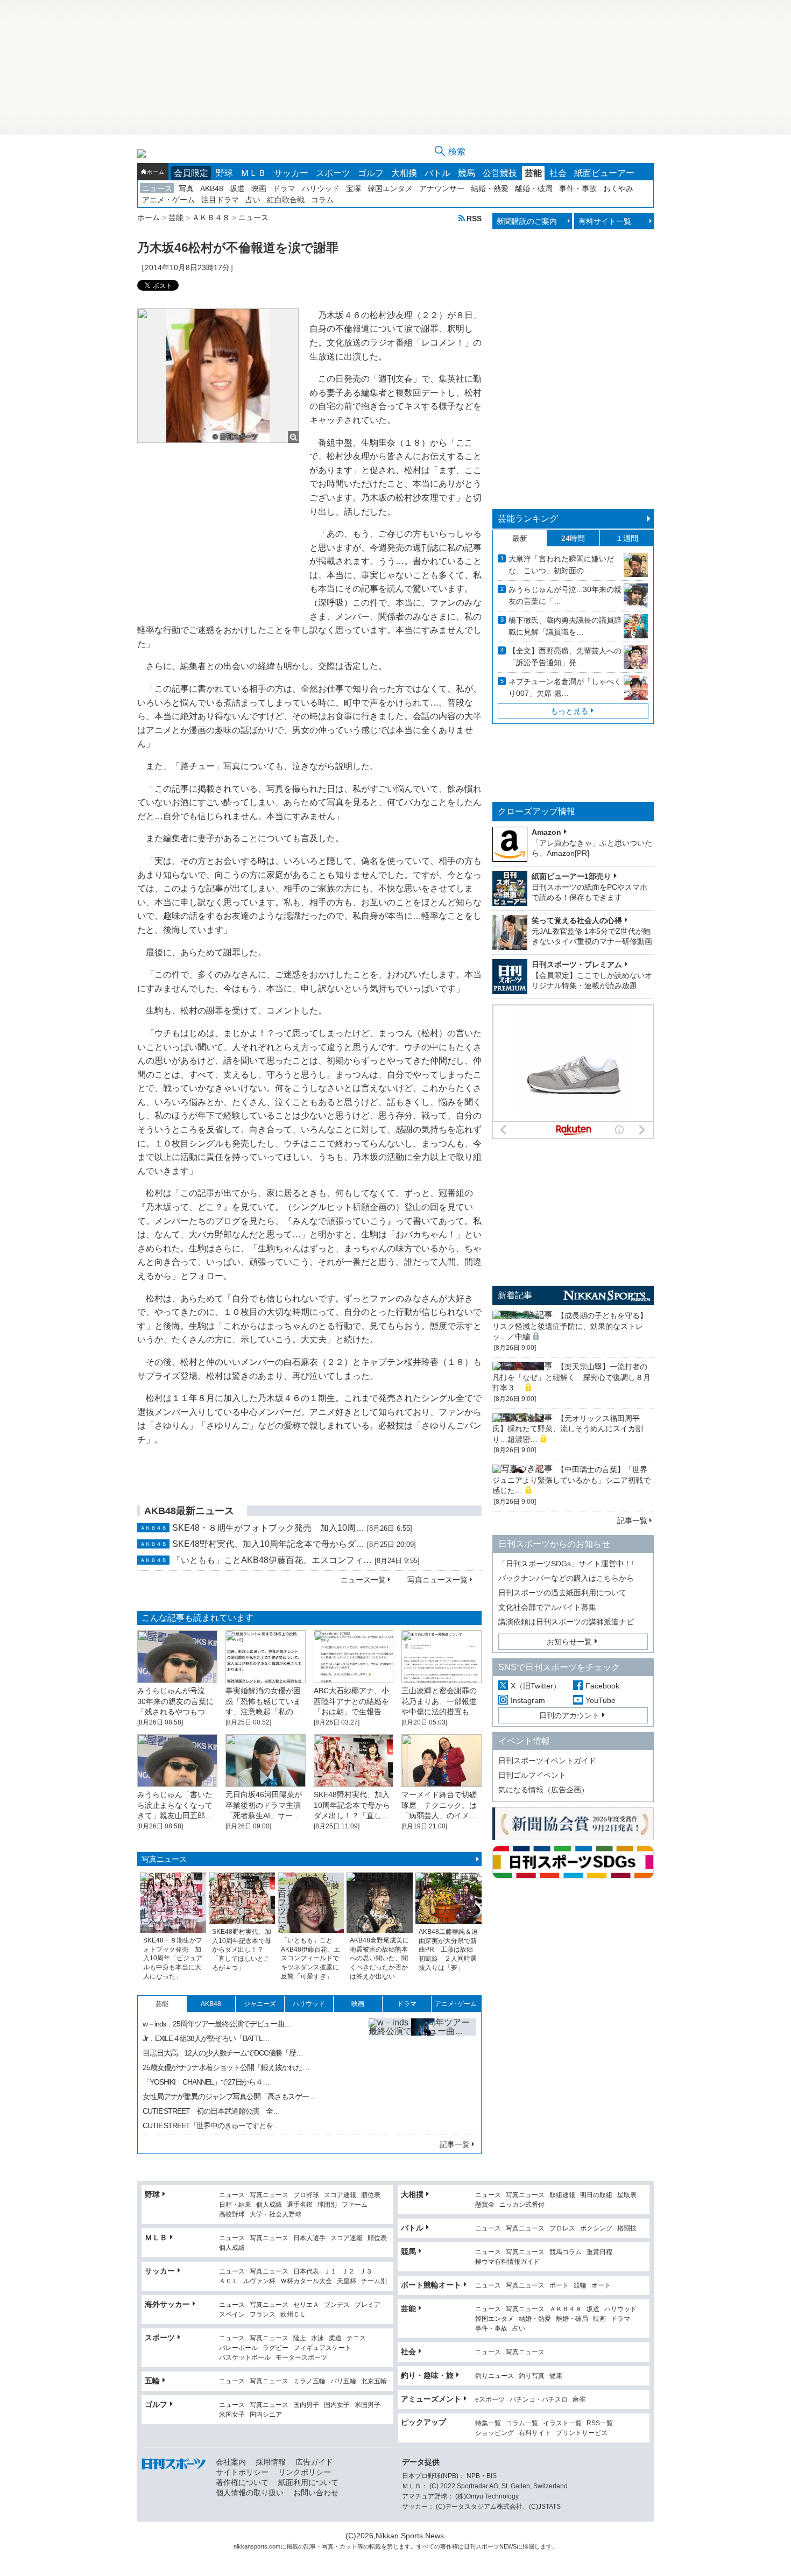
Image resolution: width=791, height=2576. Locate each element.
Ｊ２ (348, 2272)
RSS (474, 218)
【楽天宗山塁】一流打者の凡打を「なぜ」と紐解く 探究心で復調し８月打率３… (571, 1377)
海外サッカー (167, 2304)
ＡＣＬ (229, 2281)
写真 (186, 188)
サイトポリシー (242, 2472)
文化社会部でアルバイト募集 (547, 1607)
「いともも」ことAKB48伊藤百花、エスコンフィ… (272, 1560)
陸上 (300, 2338)
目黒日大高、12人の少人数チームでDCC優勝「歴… (223, 2053)
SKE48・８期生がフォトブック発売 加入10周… (268, 1528)
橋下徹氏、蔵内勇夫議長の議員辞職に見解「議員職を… (565, 626)
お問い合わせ (316, 2493)
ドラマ (284, 188)
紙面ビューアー (604, 173)
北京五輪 (374, 2381)
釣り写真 (532, 2376)
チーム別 (374, 2281)
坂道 (237, 188)
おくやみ (618, 188)
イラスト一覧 (562, 2423)
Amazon (546, 832)
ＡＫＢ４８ (566, 2309)
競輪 (580, 2286)
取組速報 (562, 2195)
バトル (437, 173)
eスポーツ (490, 2400)
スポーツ (333, 173)
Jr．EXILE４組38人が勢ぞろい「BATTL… (206, 2038)
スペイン (232, 2315)
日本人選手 (309, 2238)
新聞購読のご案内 (527, 221)
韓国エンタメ (390, 188)
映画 (259, 188)
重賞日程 (599, 2252)
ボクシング (596, 2229)
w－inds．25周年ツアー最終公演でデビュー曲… (217, 2024)
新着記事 (515, 1295)
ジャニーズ (260, 2004)
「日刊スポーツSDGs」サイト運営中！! (566, 1564)
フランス (263, 2315)
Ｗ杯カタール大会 (306, 2281)
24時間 (573, 538)
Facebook (602, 1686)
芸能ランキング (528, 519)
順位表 (371, 2195)
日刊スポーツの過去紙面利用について (562, 1593)
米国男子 (368, 2405)
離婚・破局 (534, 188)
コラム (322, 200)
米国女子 (232, 2415)
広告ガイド (314, 2462)
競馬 (467, 173)
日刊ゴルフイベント (532, 1775)
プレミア (368, 2305)
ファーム (355, 2205)
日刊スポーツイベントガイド (547, 1761)
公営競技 (500, 173)
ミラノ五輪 (309, 2381)
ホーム (156, 172)
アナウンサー (442, 188)
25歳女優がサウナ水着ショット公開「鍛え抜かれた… (226, 2067)
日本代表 (306, 2272)
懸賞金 (485, 2205)
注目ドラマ (220, 200)
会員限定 (191, 173)
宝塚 (354, 188)
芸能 (533, 173)
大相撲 (404, 173)
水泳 (317, 2338)
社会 (558, 173)
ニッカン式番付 (522, 2205)
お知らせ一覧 (569, 1642)
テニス (356, 2338)
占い (253, 200)
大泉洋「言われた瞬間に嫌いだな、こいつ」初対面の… (561, 565)
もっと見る (569, 711)
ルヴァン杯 (259, 2281)
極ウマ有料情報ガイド (507, 2262)
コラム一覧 (522, 2423)
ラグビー (276, 2348)
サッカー (291, 173)
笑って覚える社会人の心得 (577, 920)
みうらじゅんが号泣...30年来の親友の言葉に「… (565, 595)
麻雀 (579, 2400)
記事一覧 (455, 2144)
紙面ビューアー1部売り (571, 876)
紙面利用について (308, 2482)
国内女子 (337, 2405)
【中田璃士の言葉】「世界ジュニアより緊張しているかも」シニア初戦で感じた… (571, 1480)
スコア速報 (340, 2195)
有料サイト (535, 2433)
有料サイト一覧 (605, 221)
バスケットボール (245, 2358)
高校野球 (232, 2215)
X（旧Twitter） (536, 1686)
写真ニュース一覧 (437, 1580)
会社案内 (231, 2462)
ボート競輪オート (431, 2285)
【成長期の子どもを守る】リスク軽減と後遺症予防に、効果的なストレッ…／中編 (570, 1326)
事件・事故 (578, 188)
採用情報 (271, 2462)
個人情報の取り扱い (250, 2493)
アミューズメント (431, 2399)
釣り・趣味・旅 (427, 2375)
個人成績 (269, 2205)
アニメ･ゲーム (456, 2004)
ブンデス (337, 2305)
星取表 (627, 2195)
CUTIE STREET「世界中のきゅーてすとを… (211, 2125)
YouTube (601, 1700)
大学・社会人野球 (276, 2215)
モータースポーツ (301, 2358)
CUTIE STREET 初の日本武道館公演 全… (211, 2111)
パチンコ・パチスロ (539, 2400)
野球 (224, 173)
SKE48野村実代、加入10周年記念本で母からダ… (268, 1544)
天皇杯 (347, 2281)
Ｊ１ (330, 2272)
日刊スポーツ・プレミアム (577, 965)
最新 (520, 538)
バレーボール (238, 2348)
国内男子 (306, 2405)
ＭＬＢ (253, 173)
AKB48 (212, 188)
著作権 (449, 2546)
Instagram (528, 1700)
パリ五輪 (343, 2381)
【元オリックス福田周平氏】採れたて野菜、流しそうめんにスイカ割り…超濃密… (568, 1429)
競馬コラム (566, 2252)
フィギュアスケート (322, 2348)
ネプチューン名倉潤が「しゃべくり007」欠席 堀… (565, 687)
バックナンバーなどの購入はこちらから (566, 1578)
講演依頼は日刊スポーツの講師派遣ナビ (566, 1622)
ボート (559, 2286)
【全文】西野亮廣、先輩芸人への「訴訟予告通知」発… (565, 657)
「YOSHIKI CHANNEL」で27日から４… (206, 2082)
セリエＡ (306, 2305)
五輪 (152, 2381)
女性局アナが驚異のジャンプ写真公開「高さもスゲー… (229, 2096)
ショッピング (495, 2433)
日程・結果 (235, 2205)
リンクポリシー (305, 2472)
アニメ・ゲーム (168, 200)
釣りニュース (495, 2376)
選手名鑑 (300, 2205)
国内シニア (266, 2415)
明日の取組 (596, 2195)
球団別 (327, 2205)
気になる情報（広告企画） (543, 1790)
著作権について (242, 2482)
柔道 (335, 2338)
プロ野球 (306, 2195)
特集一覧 (488, 2423)
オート (601, 2286)
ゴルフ (371, 173)
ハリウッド (321, 188)
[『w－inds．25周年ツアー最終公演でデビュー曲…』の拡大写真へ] (422, 2072)
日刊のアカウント (569, 1715)
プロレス (562, 2229)
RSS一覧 (600, 2423)
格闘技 (627, 2229)
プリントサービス (582, 2433)
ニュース (157, 188)
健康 (556, 2376)
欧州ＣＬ (293, 2315)
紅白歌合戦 (286, 200)
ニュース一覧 (363, 1580)
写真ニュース (164, 1859)
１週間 (627, 538)
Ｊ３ (366, 2272)
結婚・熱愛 (490, 188)
